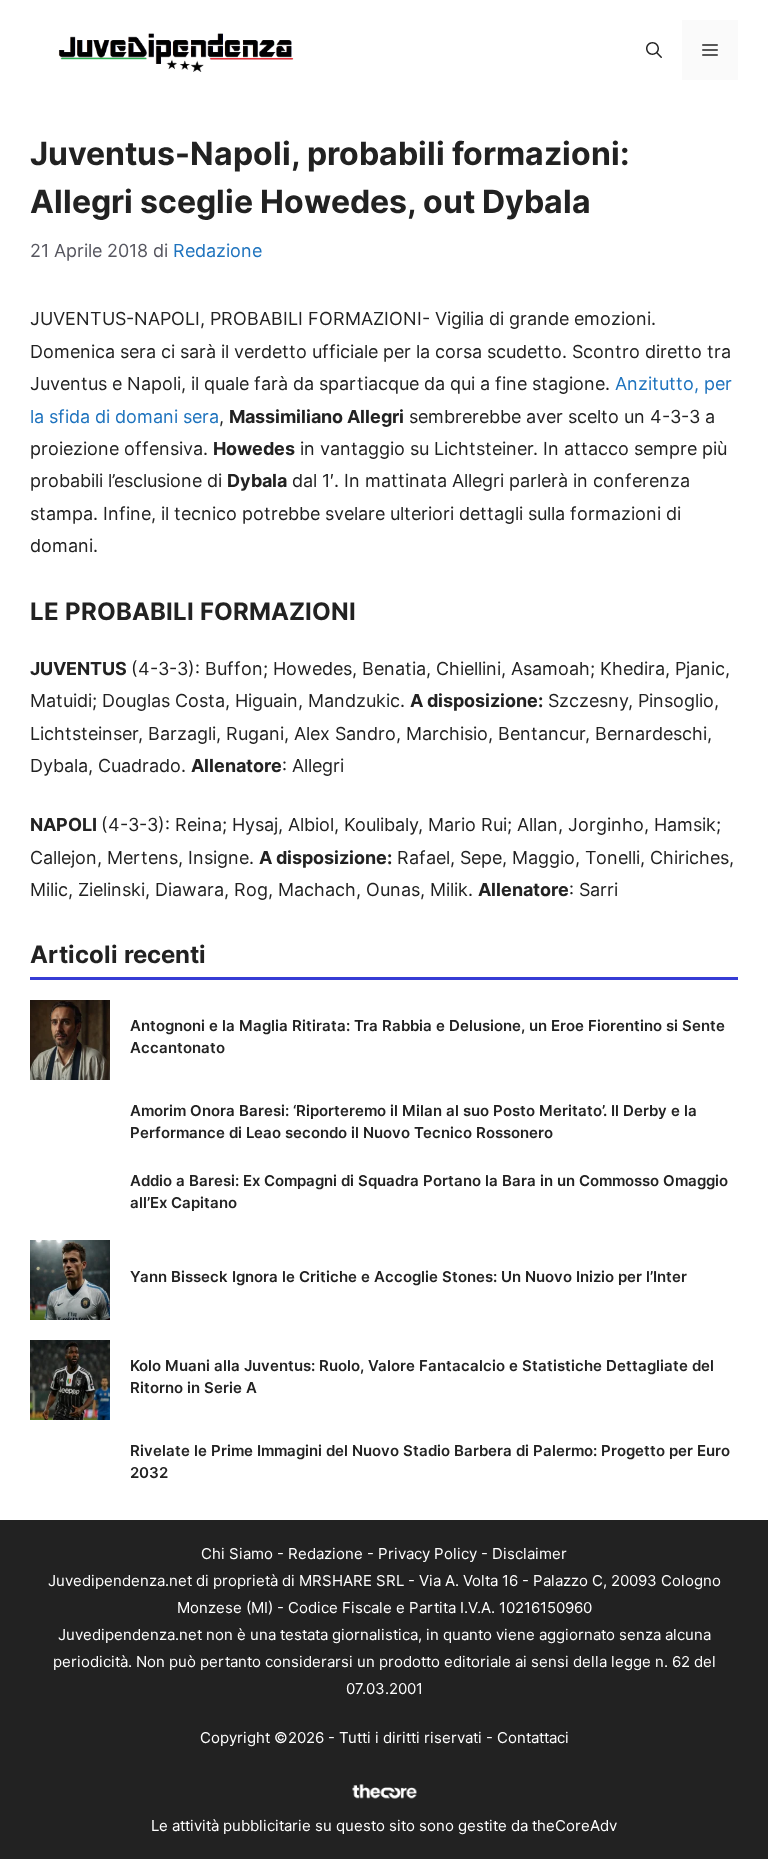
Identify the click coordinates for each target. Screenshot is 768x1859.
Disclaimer (529, 1553)
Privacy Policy (427, 1553)
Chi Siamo (237, 1553)
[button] (654, 50)
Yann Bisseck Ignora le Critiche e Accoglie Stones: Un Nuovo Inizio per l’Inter (408, 1276)
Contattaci (533, 1737)
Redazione (325, 1553)
